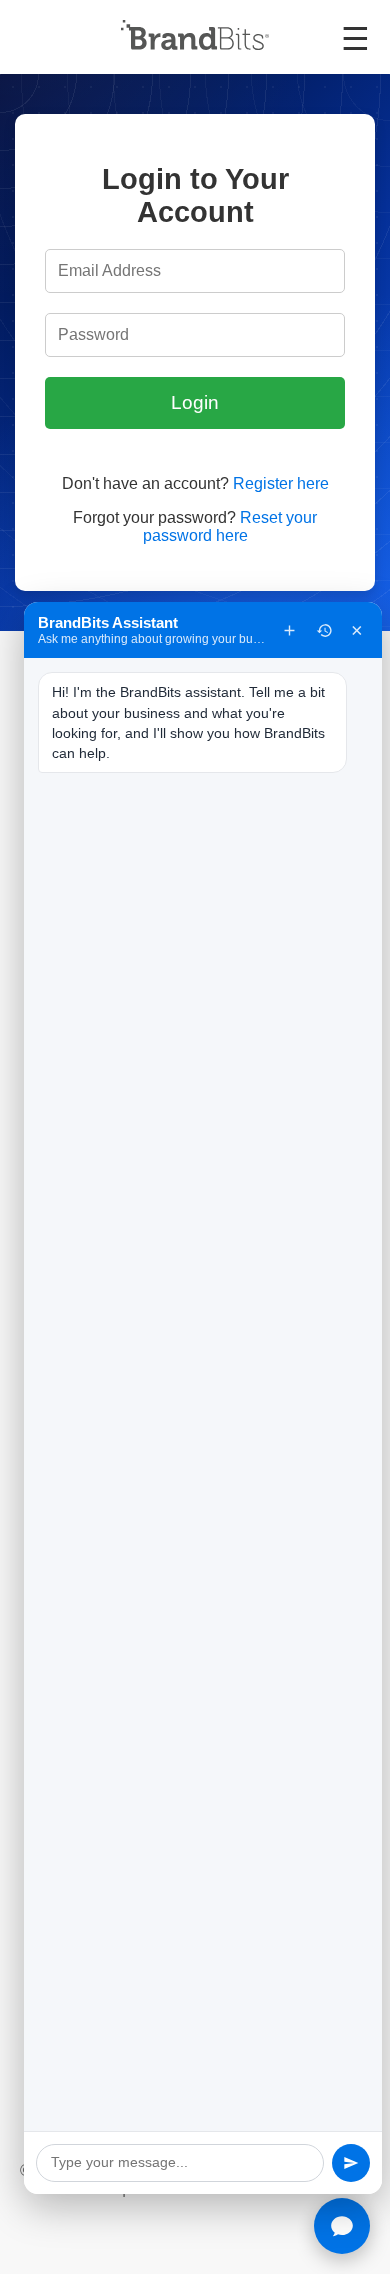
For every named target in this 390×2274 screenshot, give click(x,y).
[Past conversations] (324, 630)
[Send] (351, 2163)
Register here (281, 483)
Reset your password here (230, 526)
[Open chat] (342, 2226)
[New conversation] (289, 630)
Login (195, 402)
